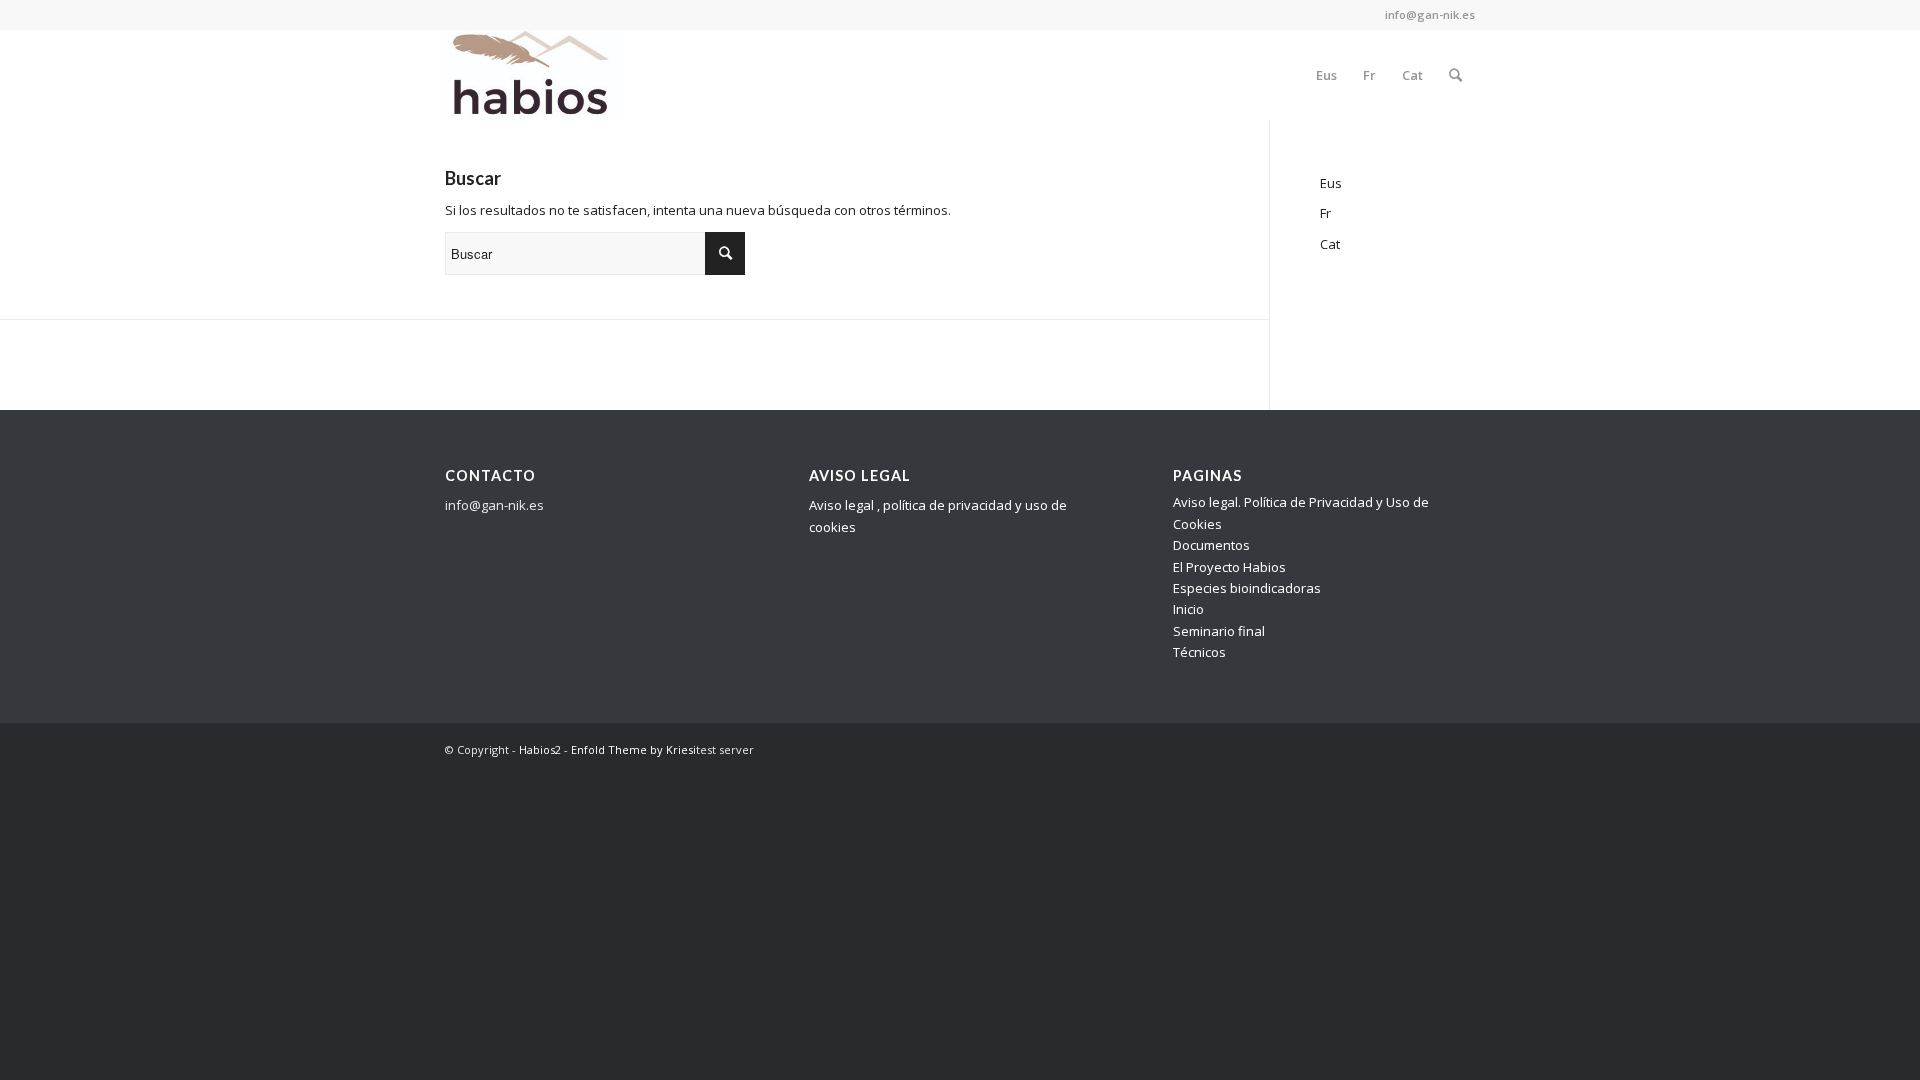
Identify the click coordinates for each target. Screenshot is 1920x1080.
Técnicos (1199, 652)
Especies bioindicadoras (1247, 588)
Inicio (1188, 609)
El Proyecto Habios (1229, 567)
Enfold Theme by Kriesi (633, 749)
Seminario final (1219, 631)
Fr (1325, 213)
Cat (1330, 244)
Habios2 (540, 749)
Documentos (1211, 545)
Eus (1331, 183)
